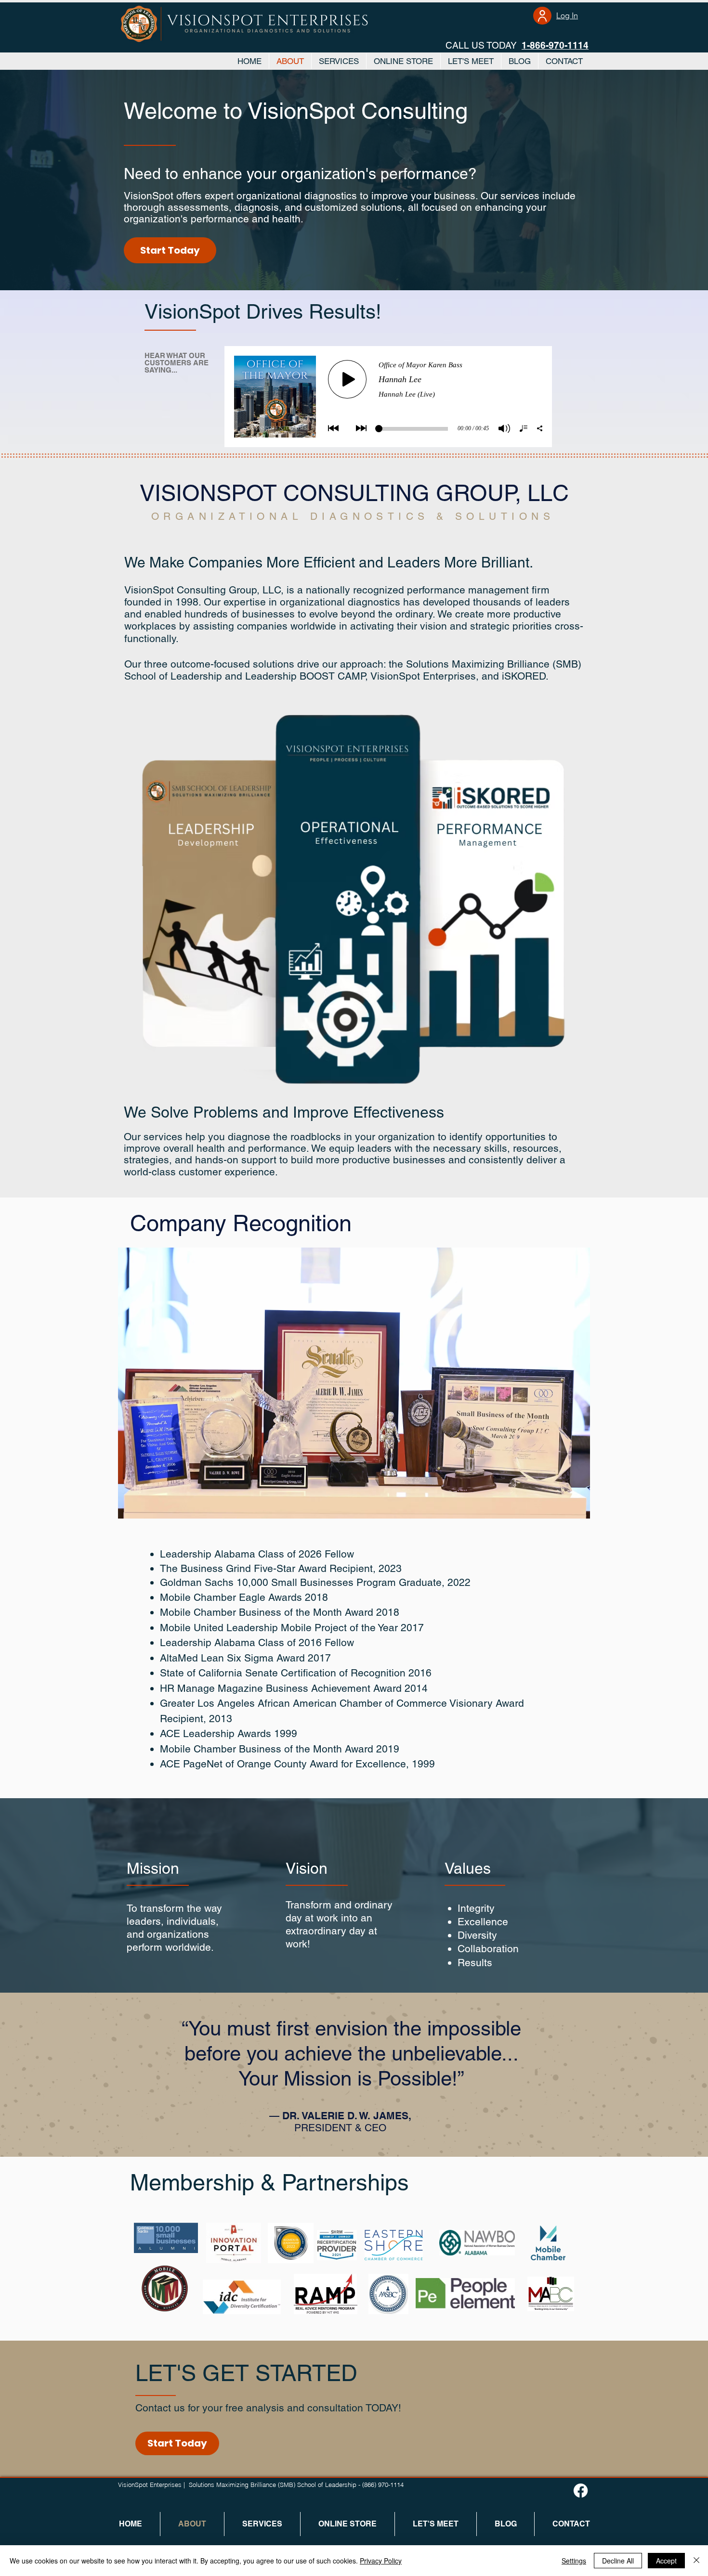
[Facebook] (581, 2491)
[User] (542, 16)
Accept (666, 2561)
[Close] (696, 2561)
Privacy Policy (381, 2561)
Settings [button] (574, 2561)
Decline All (618, 2561)
